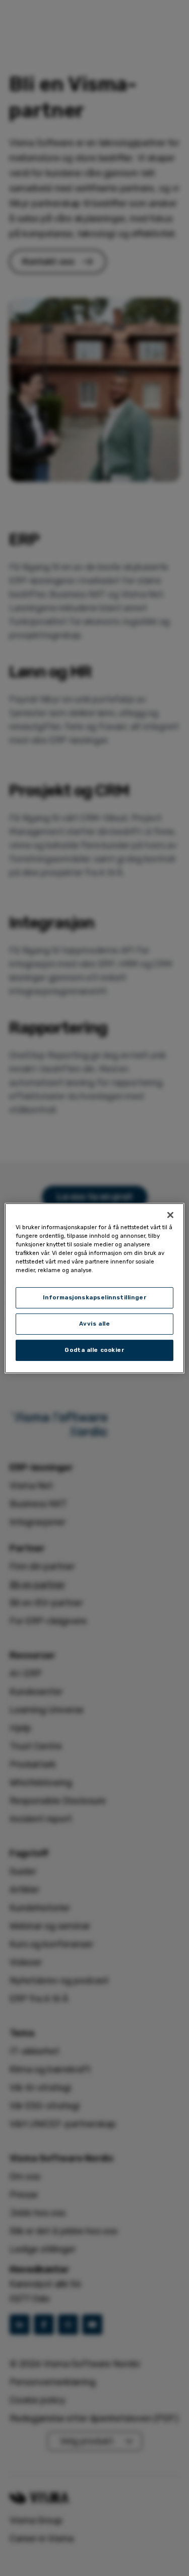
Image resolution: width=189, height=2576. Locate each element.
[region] (94, 1288)
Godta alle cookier (94, 1350)
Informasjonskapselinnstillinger (95, 1297)
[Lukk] (170, 1215)
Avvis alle (95, 1324)
